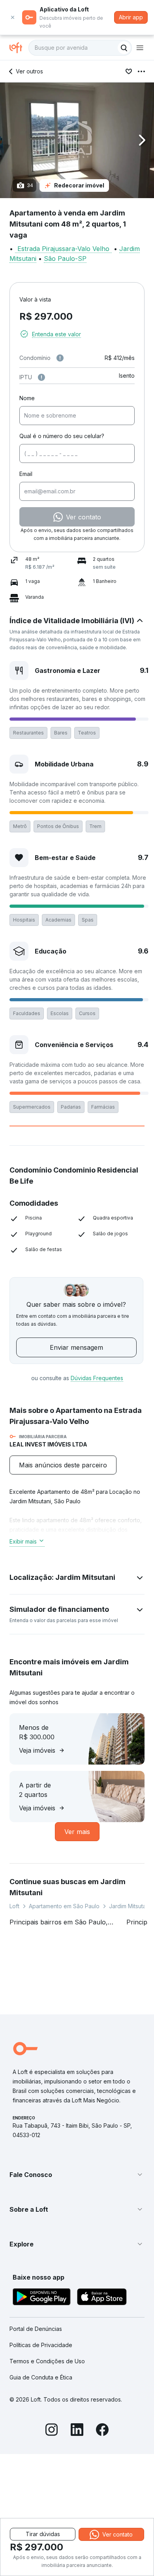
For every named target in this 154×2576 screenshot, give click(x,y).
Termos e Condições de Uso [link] (47, 2361)
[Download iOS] (102, 2298)
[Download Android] (42, 2298)
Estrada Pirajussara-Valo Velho (63, 249)
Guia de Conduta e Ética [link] (41, 2377)
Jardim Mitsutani (130, 1906)
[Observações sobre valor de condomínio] (60, 358)
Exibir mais (23, 1541)
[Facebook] (102, 2431)
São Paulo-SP (65, 259)
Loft (14, 1906)
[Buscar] (124, 48)
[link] (63, 1465)
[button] (77, 140)
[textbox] (80, 48)
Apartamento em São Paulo (64, 1906)
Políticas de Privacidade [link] (41, 2345)
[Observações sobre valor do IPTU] (41, 377)
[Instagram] (52, 2431)
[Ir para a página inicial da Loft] (19, 48)
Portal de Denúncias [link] (36, 2329)
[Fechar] (13, 17)
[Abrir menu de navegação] (140, 48)
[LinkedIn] (77, 2431)
